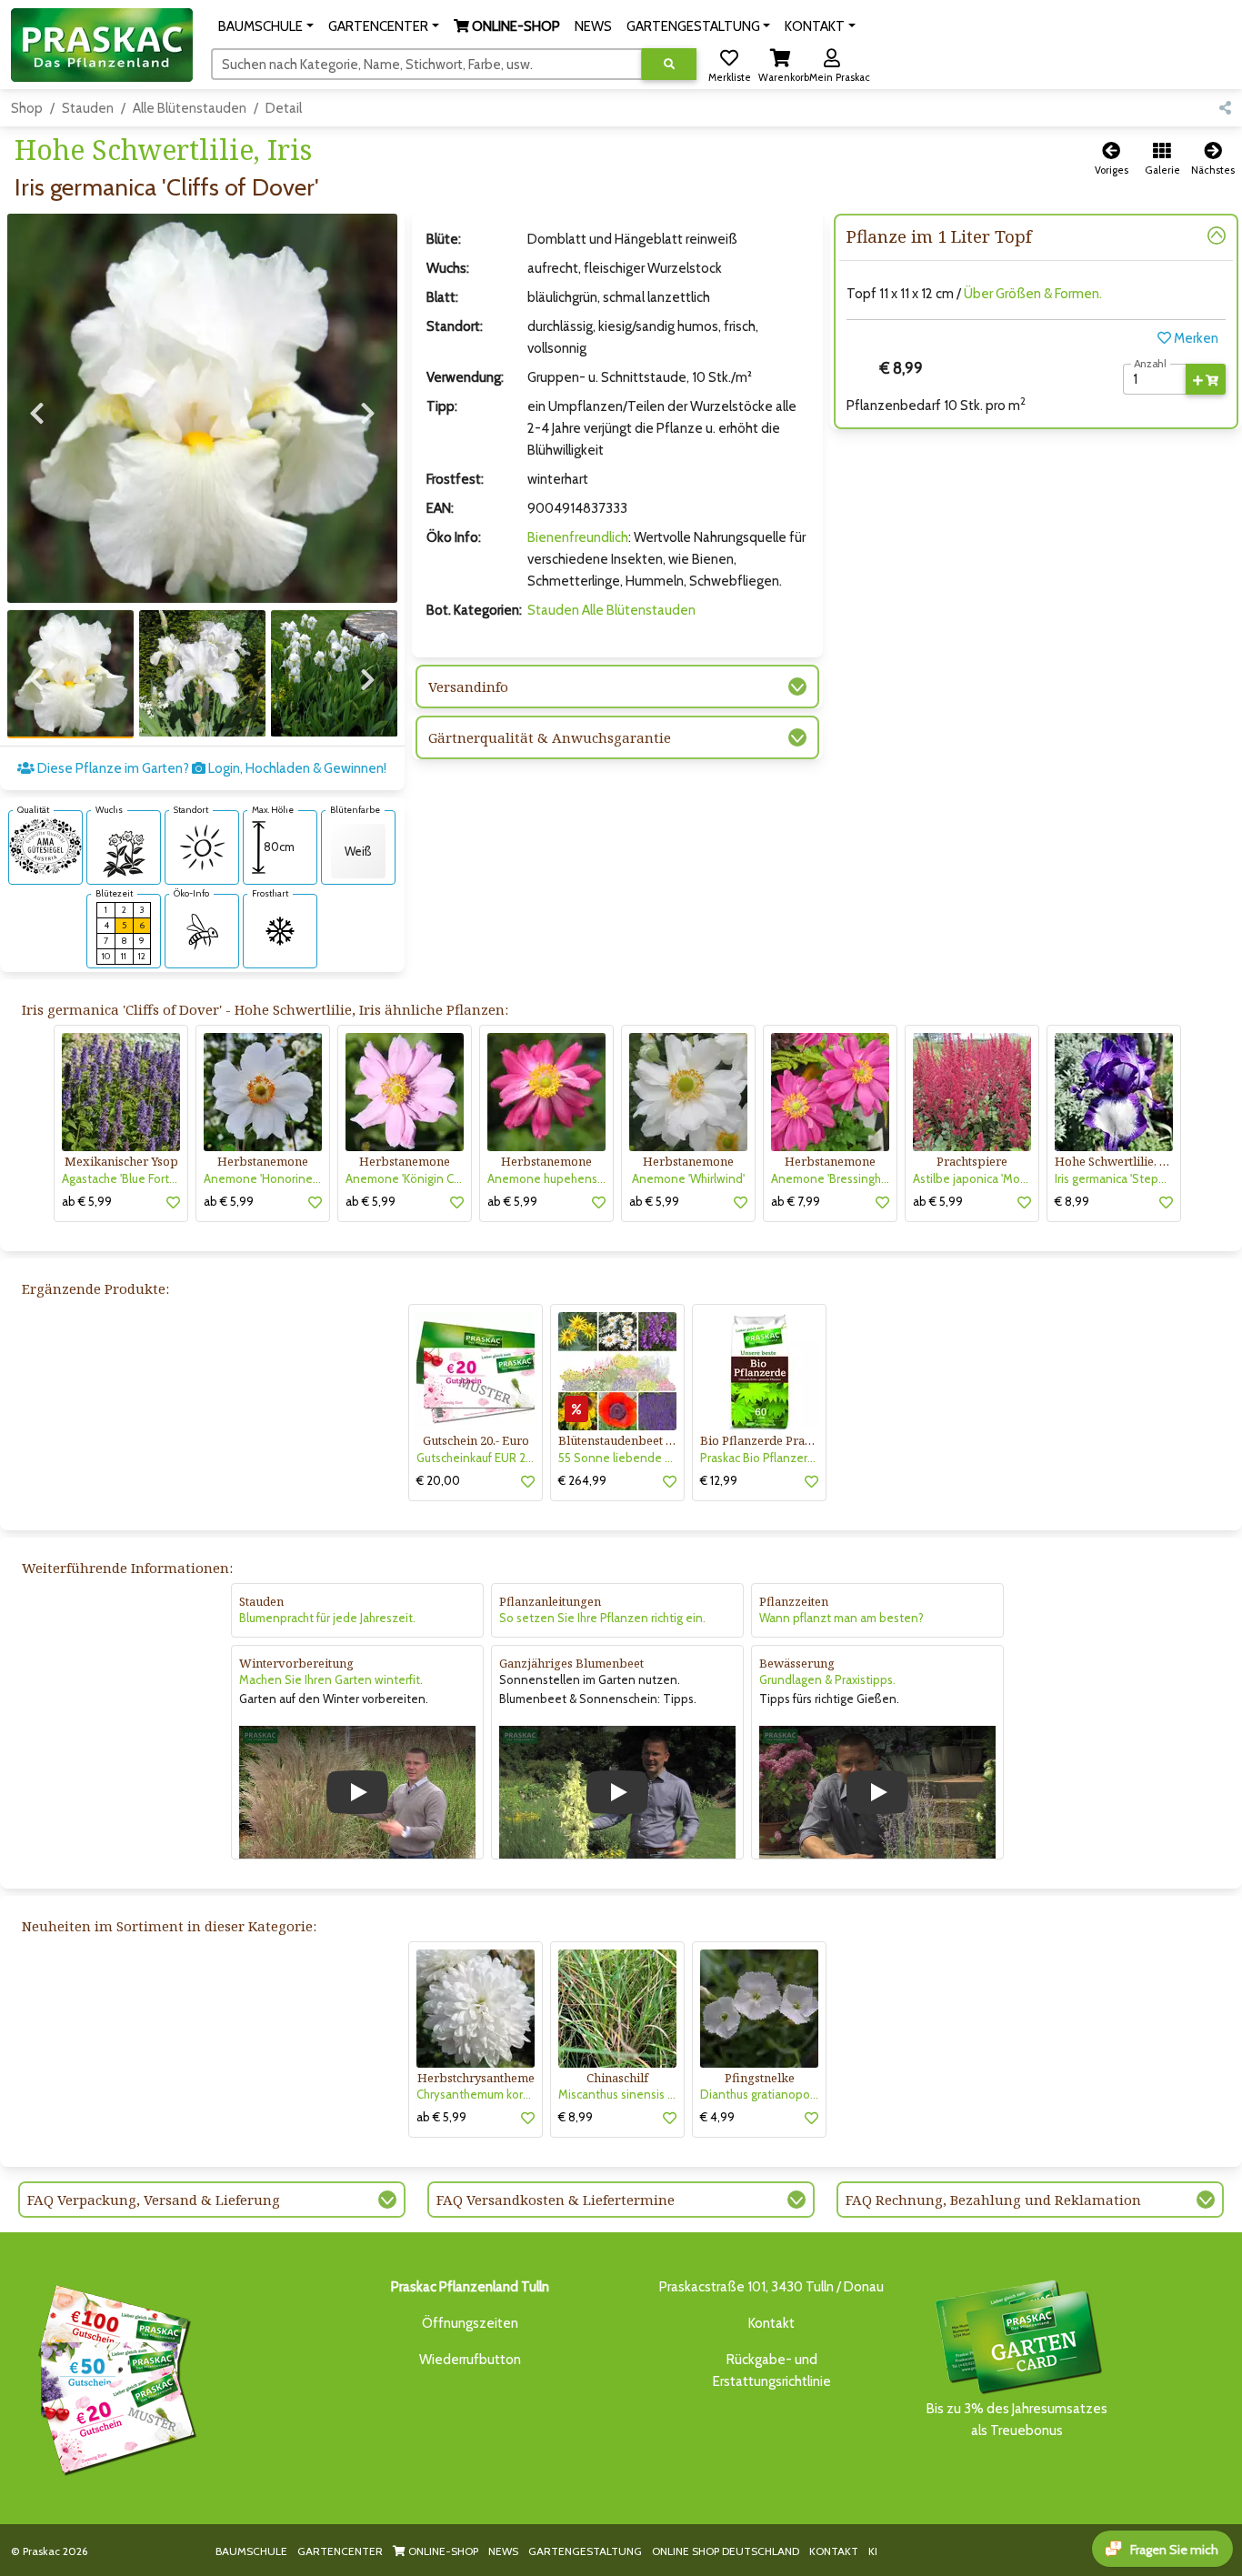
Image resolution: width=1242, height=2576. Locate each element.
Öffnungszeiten (470, 2323)
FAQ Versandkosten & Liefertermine (556, 2200)
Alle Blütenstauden (190, 108)
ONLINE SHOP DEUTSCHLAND (726, 2551)
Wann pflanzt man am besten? (841, 1618)
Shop (27, 108)
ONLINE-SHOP (442, 2551)
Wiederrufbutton (470, 2360)
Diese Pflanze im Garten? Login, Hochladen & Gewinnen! (210, 768)
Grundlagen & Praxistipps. (827, 1679)
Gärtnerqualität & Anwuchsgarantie (550, 737)
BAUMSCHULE (251, 2551)
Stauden (88, 108)
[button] (266, 26)
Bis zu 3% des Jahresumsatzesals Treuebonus (1017, 2420)
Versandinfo (468, 687)
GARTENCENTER (340, 2551)
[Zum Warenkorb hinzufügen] (1206, 379)
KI (873, 2551)
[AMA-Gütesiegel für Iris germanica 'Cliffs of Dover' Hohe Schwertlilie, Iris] (45, 846)
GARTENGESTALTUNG (585, 2551)
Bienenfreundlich (578, 537)
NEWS (503, 2551)
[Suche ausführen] (669, 64)
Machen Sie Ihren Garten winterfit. (331, 1679)
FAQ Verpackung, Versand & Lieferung (154, 2200)
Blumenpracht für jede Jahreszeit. (327, 1618)
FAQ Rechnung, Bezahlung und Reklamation (993, 2200)
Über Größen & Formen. (1033, 294)
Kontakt (771, 2323)
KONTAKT (834, 2551)
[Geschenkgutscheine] (113, 2377)
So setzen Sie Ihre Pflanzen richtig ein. (602, 1618)
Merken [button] (1195, 338)
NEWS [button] (593, 26)
